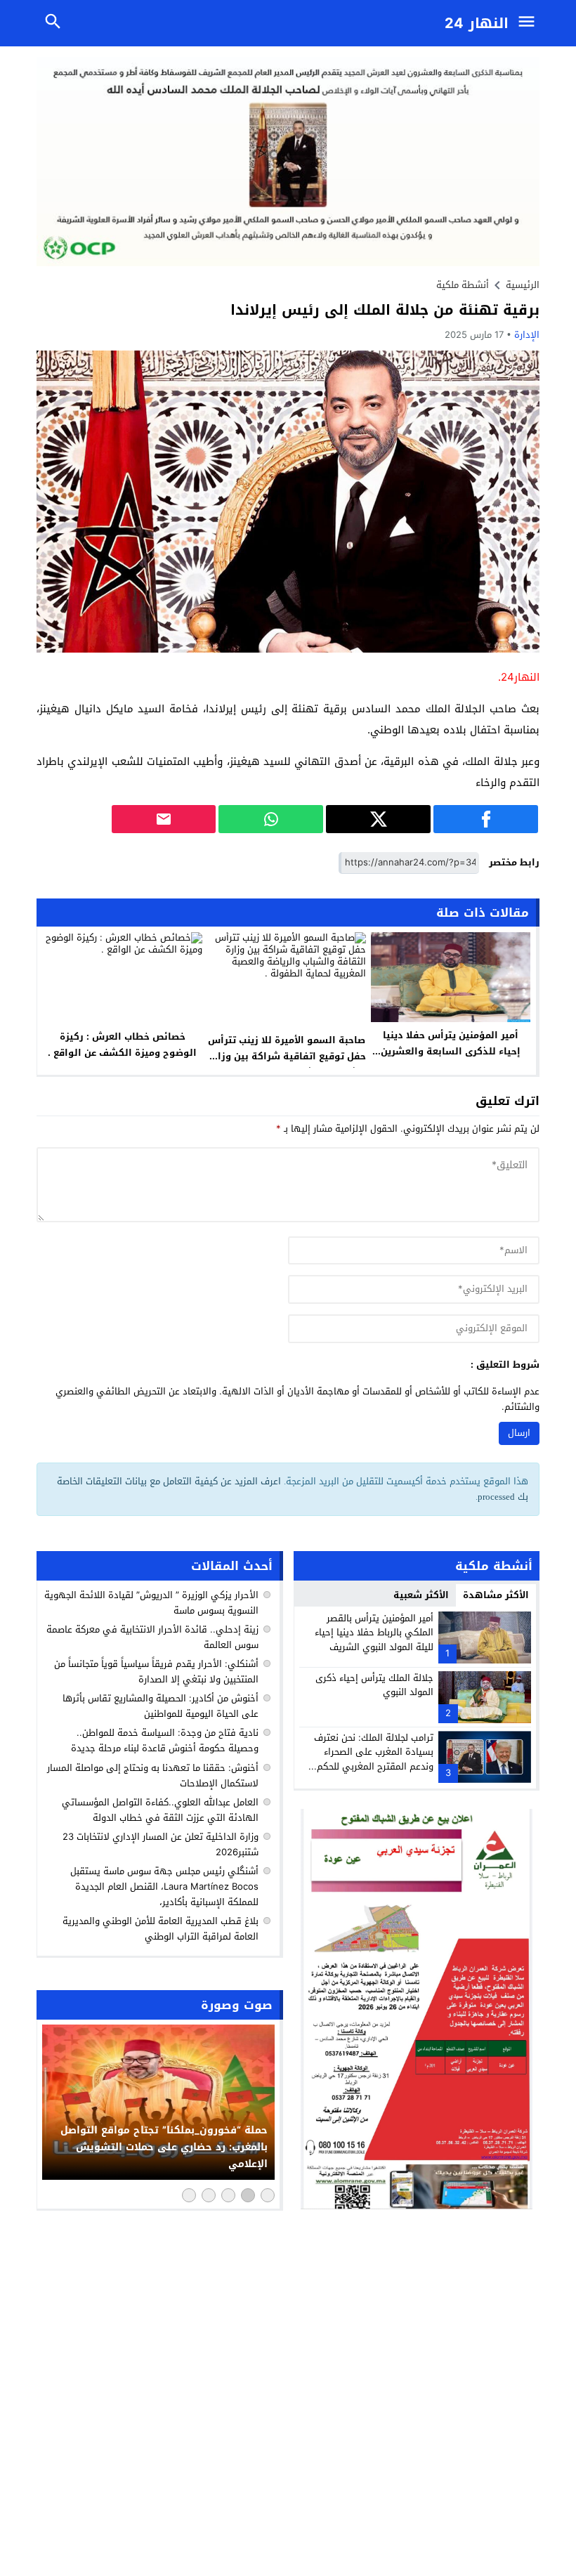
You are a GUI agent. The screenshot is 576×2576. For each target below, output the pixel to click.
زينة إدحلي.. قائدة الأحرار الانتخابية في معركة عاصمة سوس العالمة (152, 1637)
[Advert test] (417, 2009)
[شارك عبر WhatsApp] (271, 819)
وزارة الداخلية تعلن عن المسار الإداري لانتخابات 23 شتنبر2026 (161, 1844)
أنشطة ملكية (463, 285)
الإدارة (527, 335)
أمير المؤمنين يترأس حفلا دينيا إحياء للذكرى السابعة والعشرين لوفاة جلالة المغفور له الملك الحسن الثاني (451, 1059)
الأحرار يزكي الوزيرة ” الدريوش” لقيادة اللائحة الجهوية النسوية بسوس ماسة (151, 1603)
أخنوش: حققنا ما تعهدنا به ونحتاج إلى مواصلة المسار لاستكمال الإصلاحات (153, 1776)
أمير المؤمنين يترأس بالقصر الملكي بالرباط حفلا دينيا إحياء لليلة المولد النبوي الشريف (374, 1633)
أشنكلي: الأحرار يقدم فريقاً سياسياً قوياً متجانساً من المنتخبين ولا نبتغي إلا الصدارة (156, 1672)
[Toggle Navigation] (530, 23)
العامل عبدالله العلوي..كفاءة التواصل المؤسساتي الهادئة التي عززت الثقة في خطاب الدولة (160, 1810)
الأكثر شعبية (421, 1595)
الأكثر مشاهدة (496, 1595)
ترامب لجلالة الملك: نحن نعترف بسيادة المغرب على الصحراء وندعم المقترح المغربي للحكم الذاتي (374, 1759)
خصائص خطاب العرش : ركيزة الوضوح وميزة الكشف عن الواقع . (122, 1045)
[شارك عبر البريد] (164, 819)
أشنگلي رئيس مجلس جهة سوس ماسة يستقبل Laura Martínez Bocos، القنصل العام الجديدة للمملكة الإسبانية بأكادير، (164, 1887)
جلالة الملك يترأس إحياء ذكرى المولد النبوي (374, 1685)
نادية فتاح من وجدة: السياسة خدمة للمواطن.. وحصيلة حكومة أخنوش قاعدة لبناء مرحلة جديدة (165, 1740)
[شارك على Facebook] (486, 819)
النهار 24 (477, 23)
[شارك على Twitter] (378, 819)
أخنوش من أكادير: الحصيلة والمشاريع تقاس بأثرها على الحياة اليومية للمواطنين (161, 1706)
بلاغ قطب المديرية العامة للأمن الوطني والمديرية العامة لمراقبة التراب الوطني (161, 1929)
